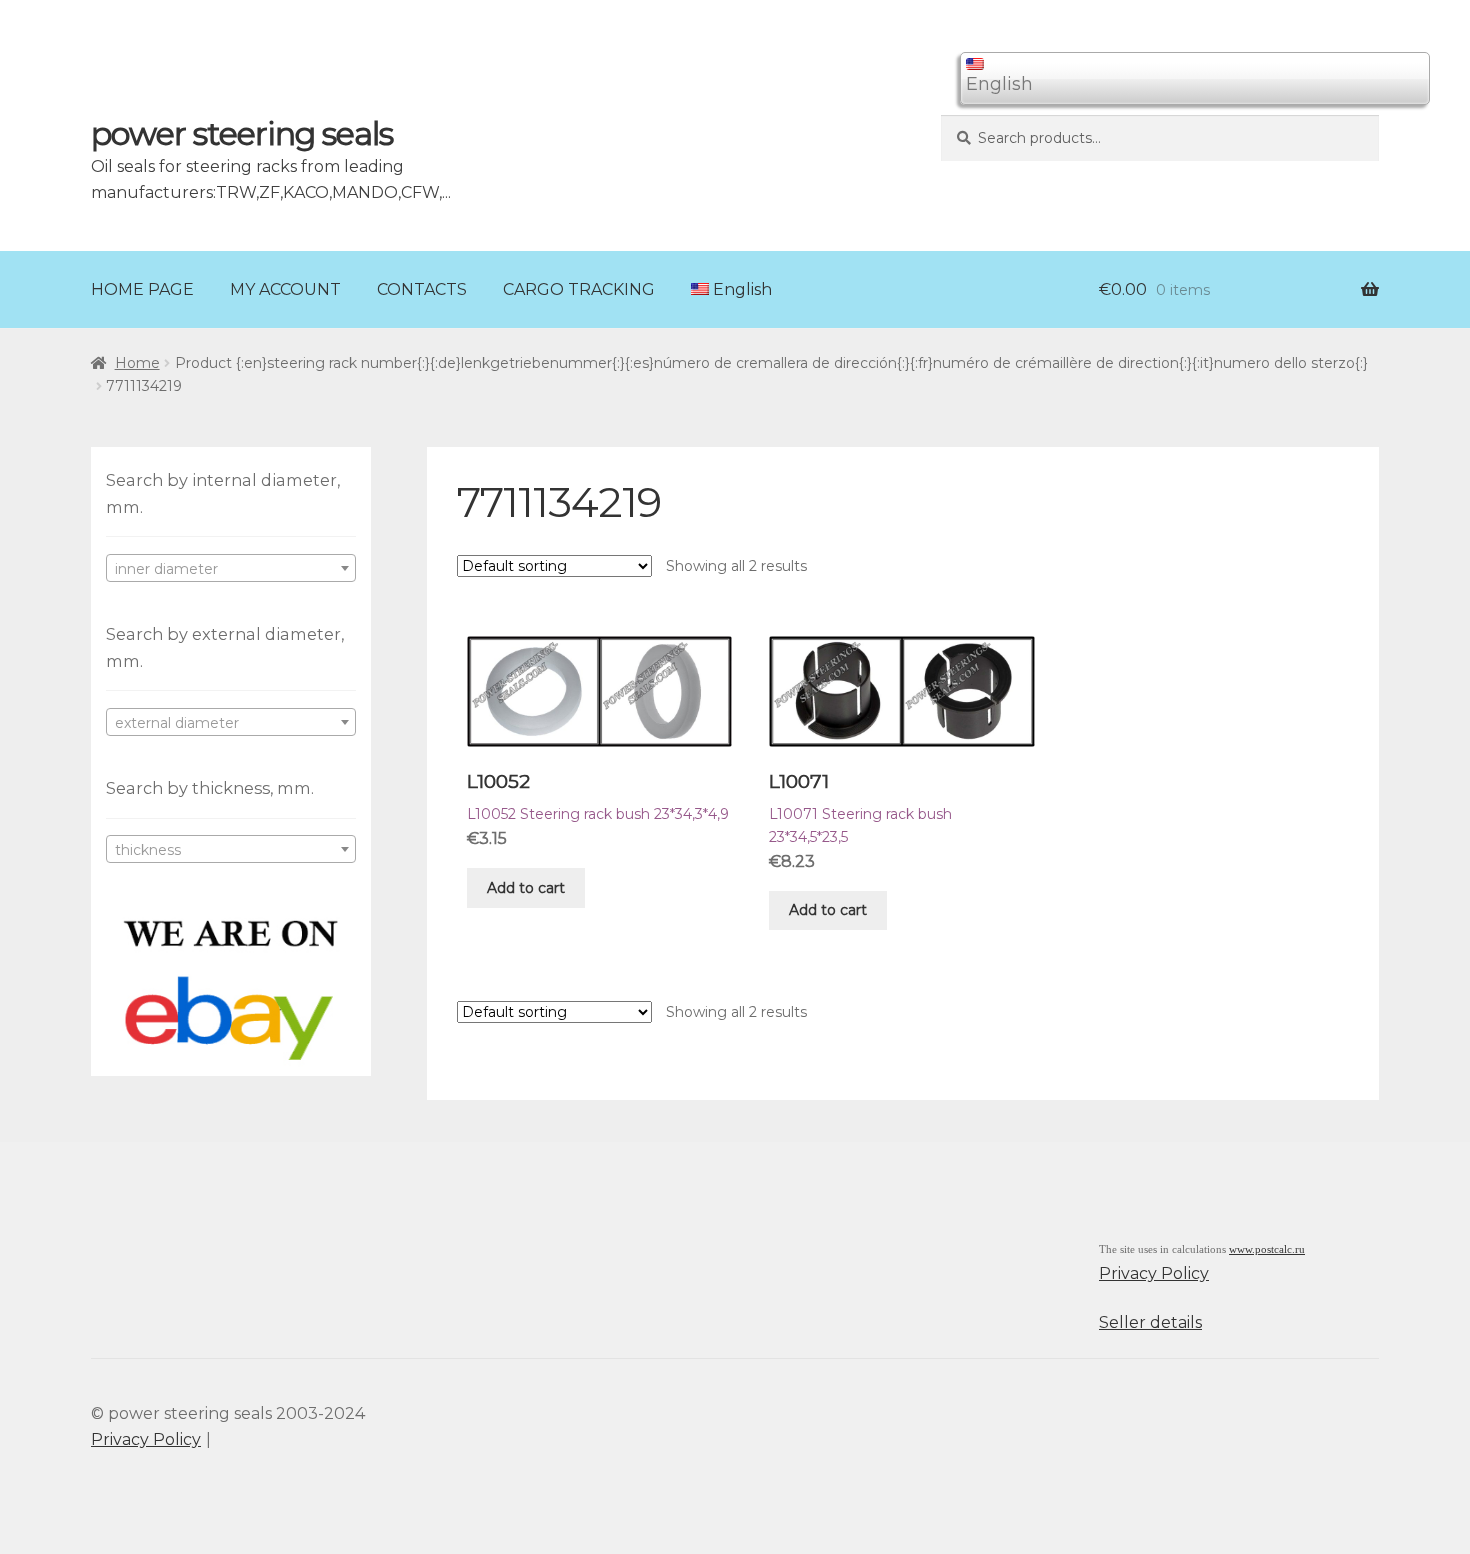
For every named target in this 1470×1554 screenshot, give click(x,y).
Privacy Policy (1154, 1273)
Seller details (1150, 1322)
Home (137, 363)
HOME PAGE (142, 289)
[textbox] (231, 569)
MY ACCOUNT (285, 289)
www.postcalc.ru (1267, 1249)
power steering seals (242, 133)
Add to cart (526, 888)
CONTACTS (422, 289)
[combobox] (231, 568)
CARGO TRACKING (579, 289)
